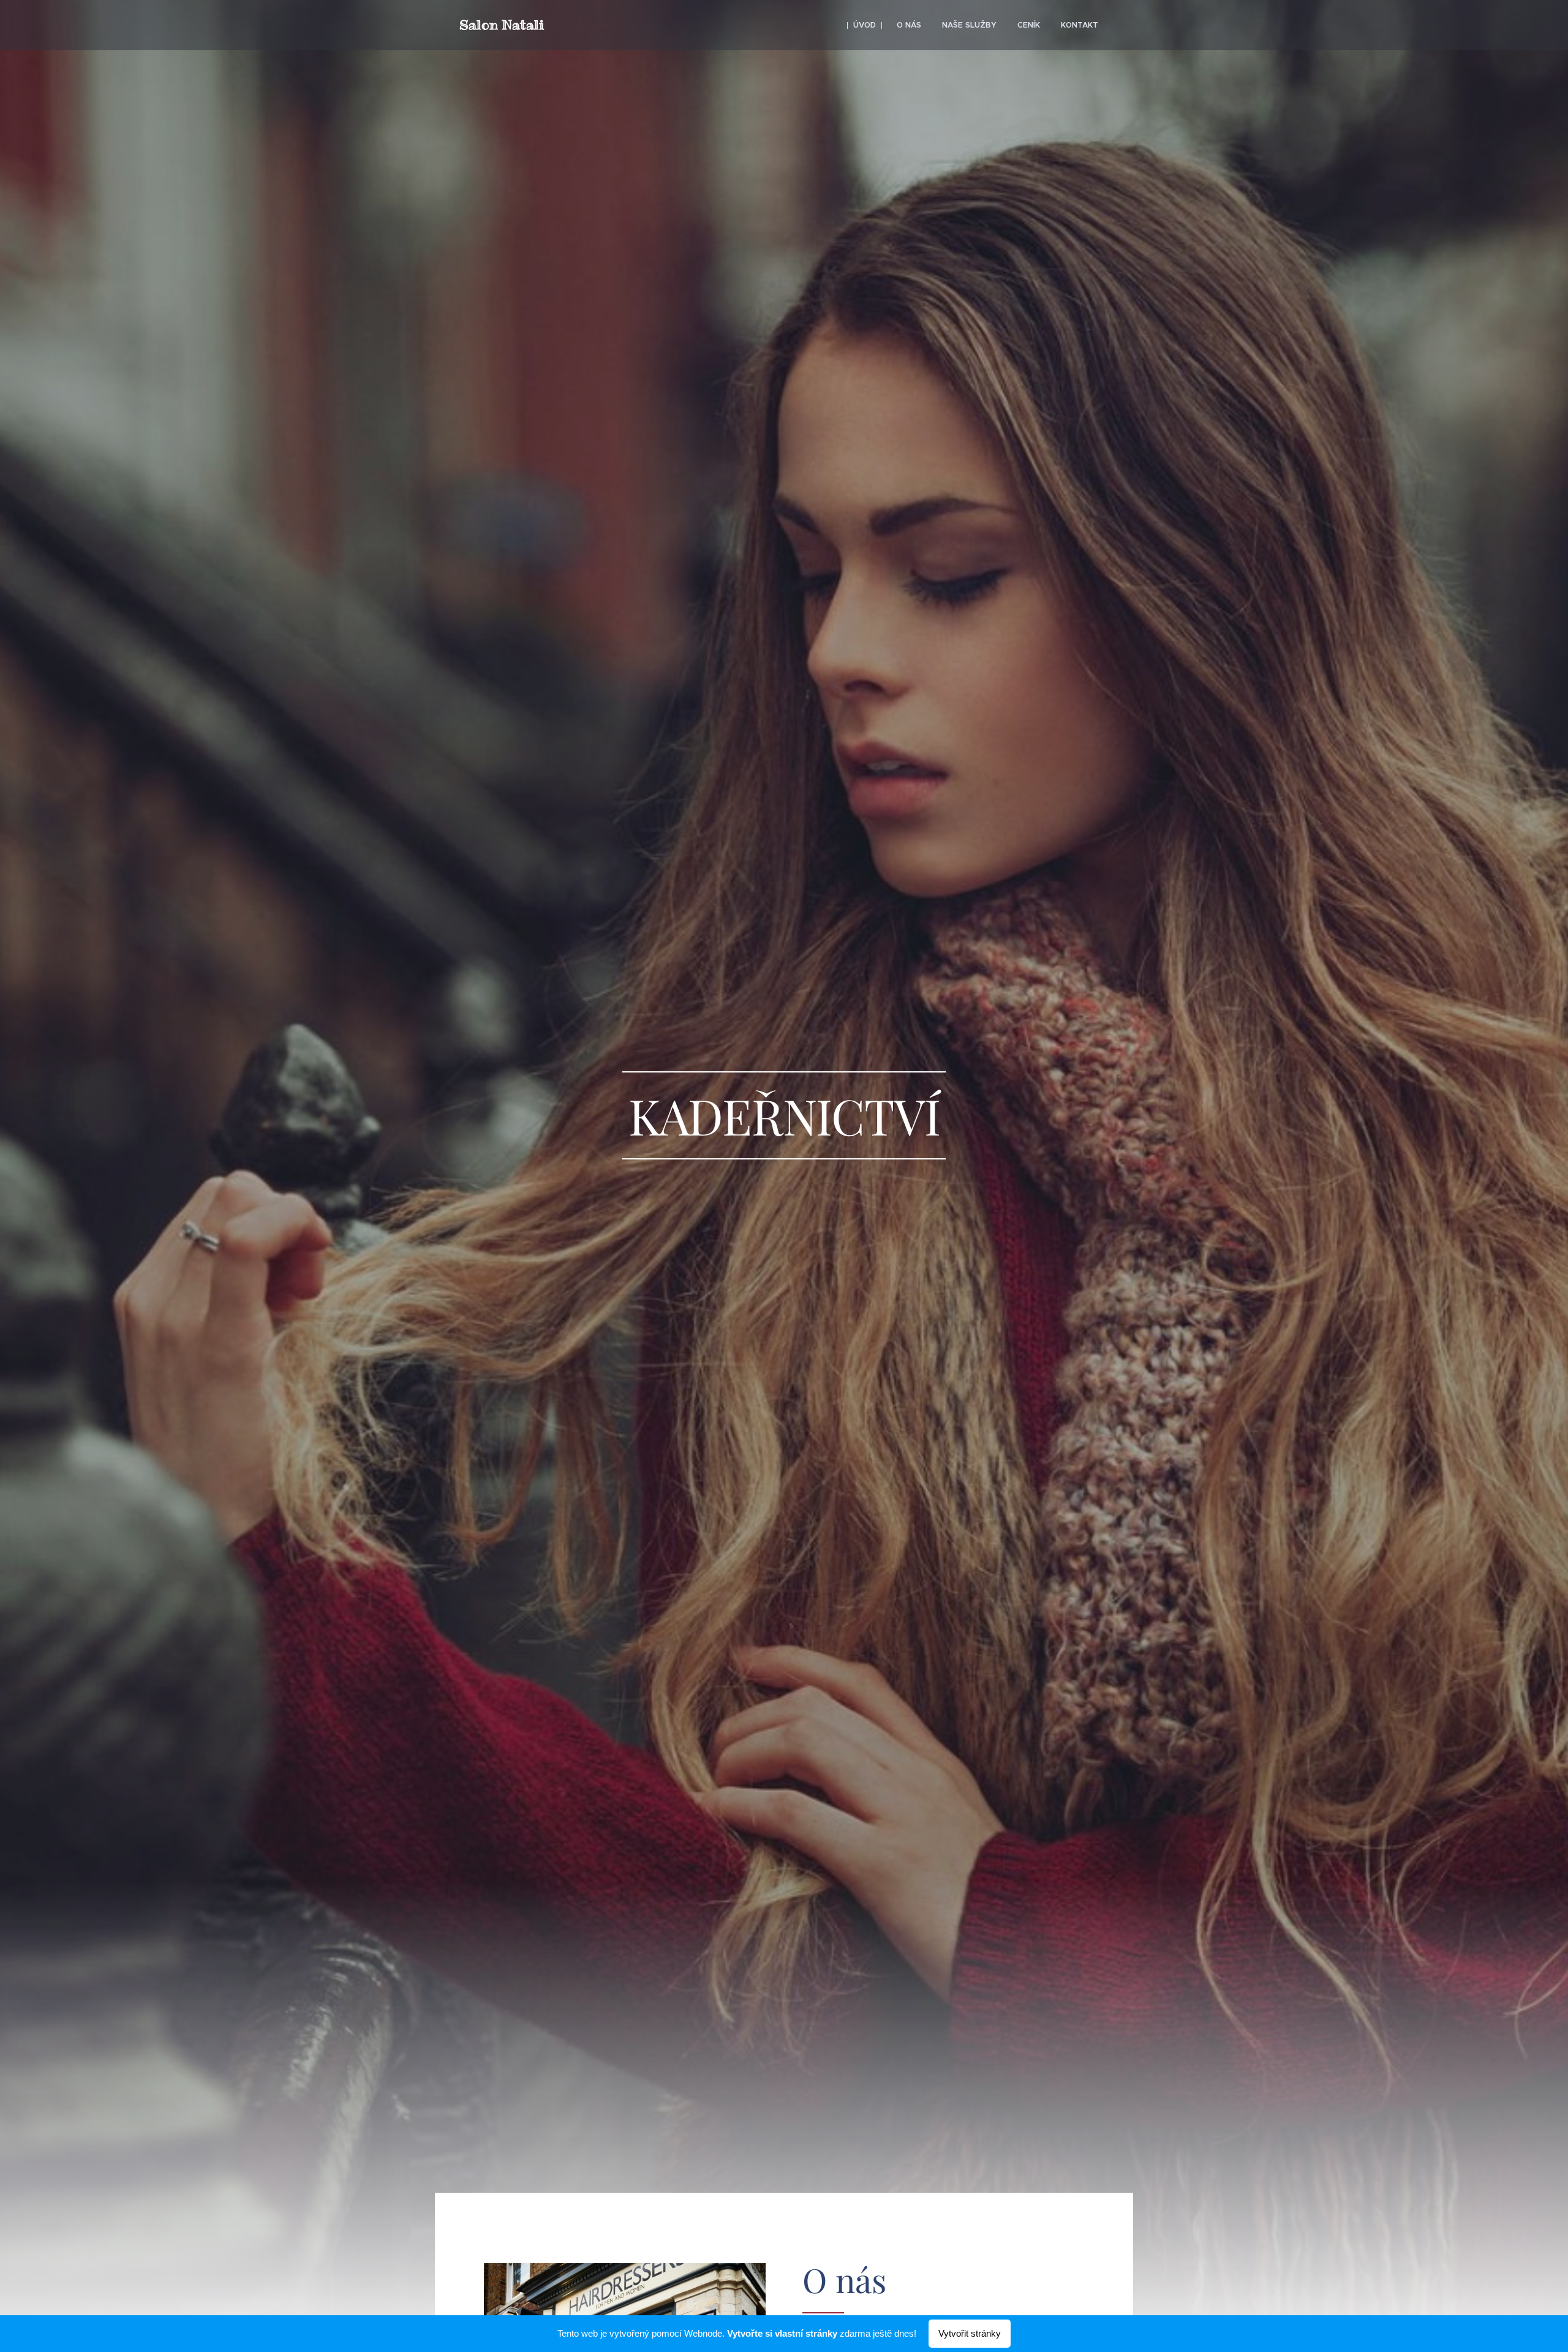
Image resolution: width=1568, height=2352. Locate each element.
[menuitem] (865, 25)
